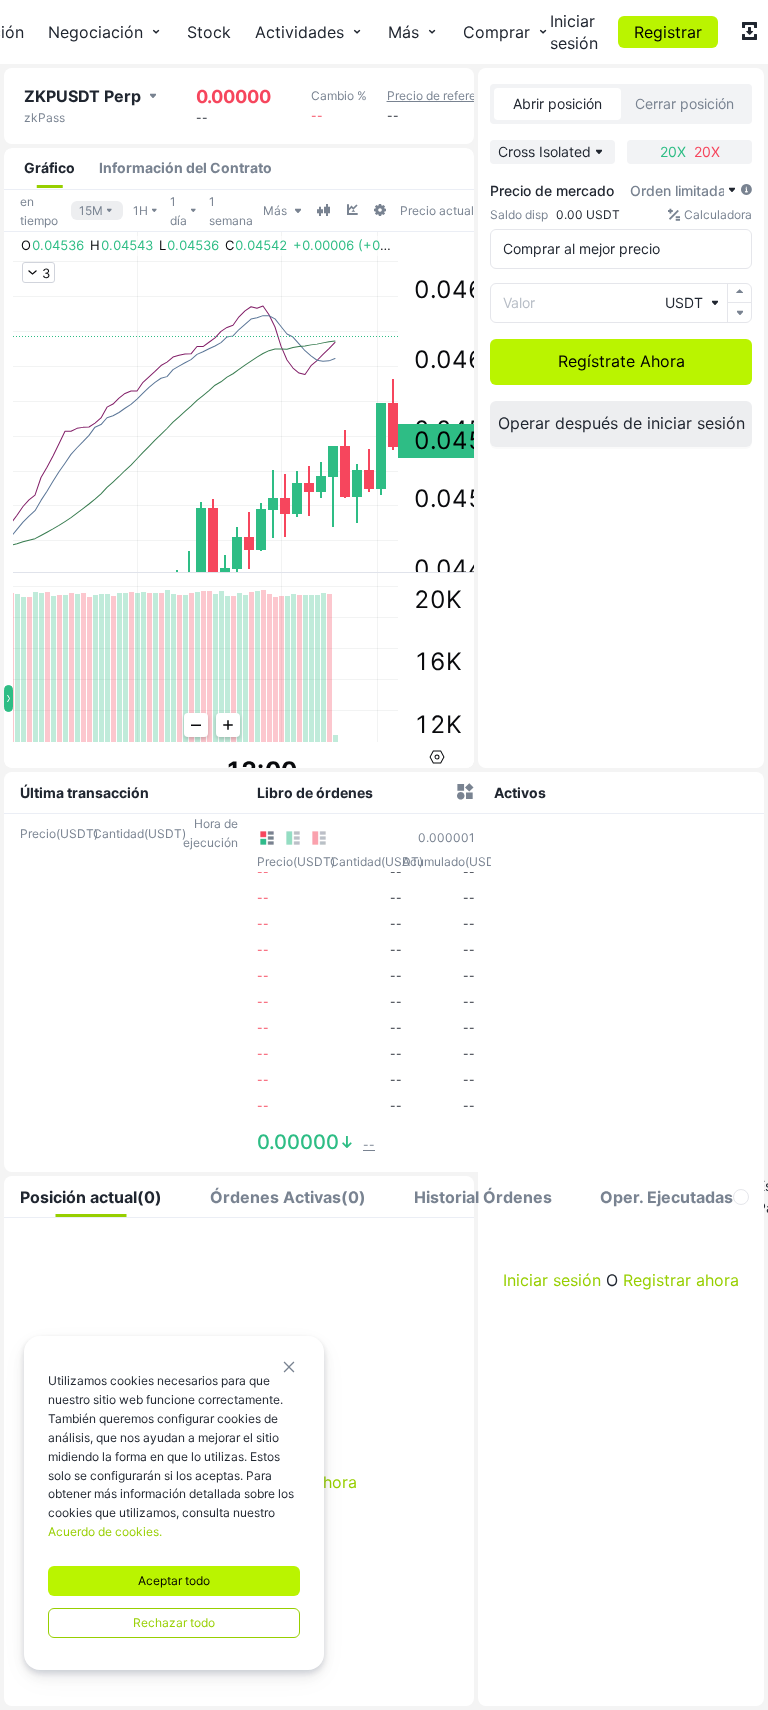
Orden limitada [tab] (678, 190)
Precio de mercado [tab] (552, 190)
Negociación (95, 32)
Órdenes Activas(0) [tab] (288, 1197)
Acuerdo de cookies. (105, 1531)
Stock (209, 32)
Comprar (496, 32)
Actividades (299, 32)
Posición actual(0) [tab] (91, 1197)
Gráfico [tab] (49, 167)
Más (403, 32)
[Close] (289, 1367)
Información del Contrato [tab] (185, 167)
